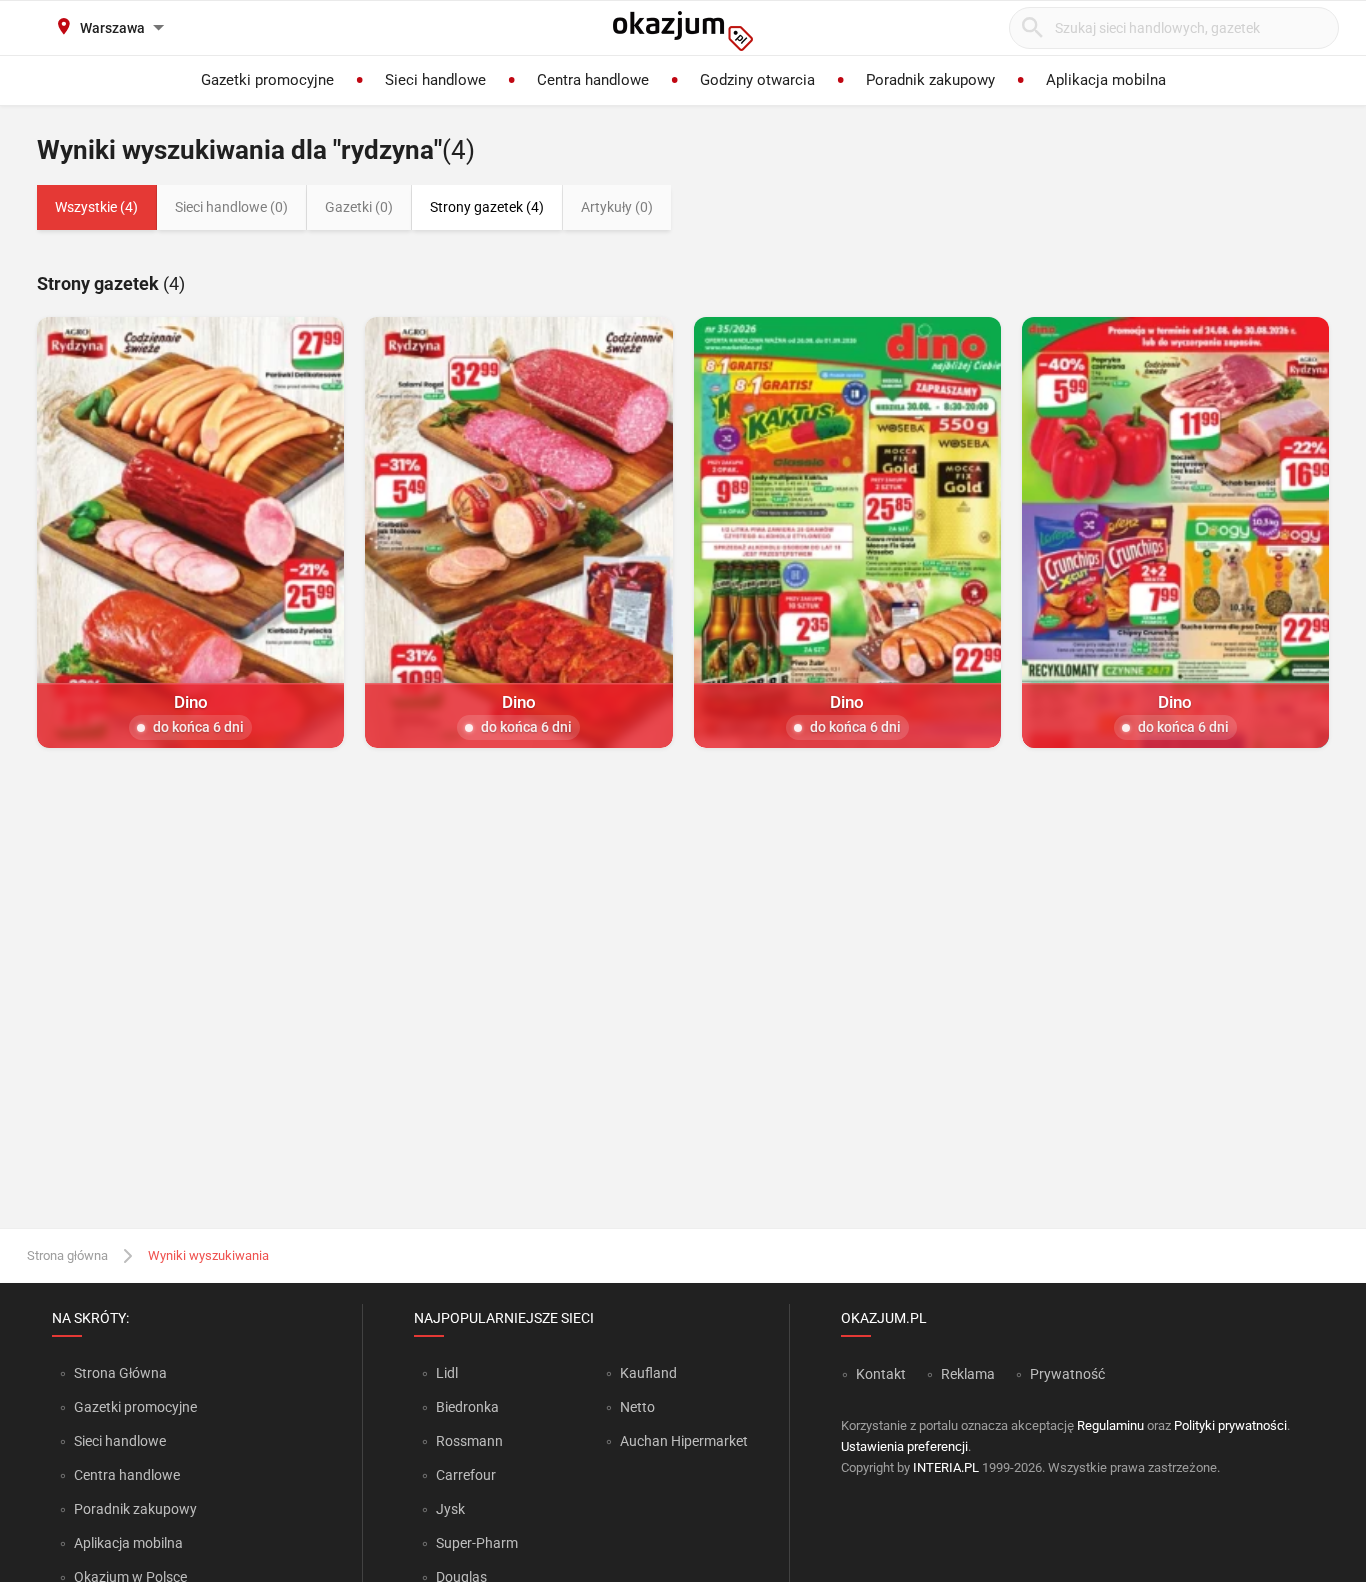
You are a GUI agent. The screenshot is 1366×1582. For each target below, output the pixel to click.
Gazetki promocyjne (135, 1407)
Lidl (447, 1373)
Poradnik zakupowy (135, 1509)
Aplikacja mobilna (128, 1543)
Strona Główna (120, 1373)
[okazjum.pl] (683, 31)
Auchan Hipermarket (684, 1441)
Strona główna (67, 1255)
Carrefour (466, 1475)
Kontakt (881, 1374)
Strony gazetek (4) (487, 207)
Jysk (450, 1509)
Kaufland (648, 1373)
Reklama (968, 1374)
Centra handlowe (127, 1475)
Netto (637, 1407)
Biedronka (467, 1407)
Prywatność (1067, 1374)
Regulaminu (1110, 1425)
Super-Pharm (477, 1543)
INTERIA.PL (946, 1467)
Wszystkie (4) (96, 207)
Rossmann (469, 1441)
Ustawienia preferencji (904, 1446)
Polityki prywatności (1230, 1425)
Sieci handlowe (120, 1441)
